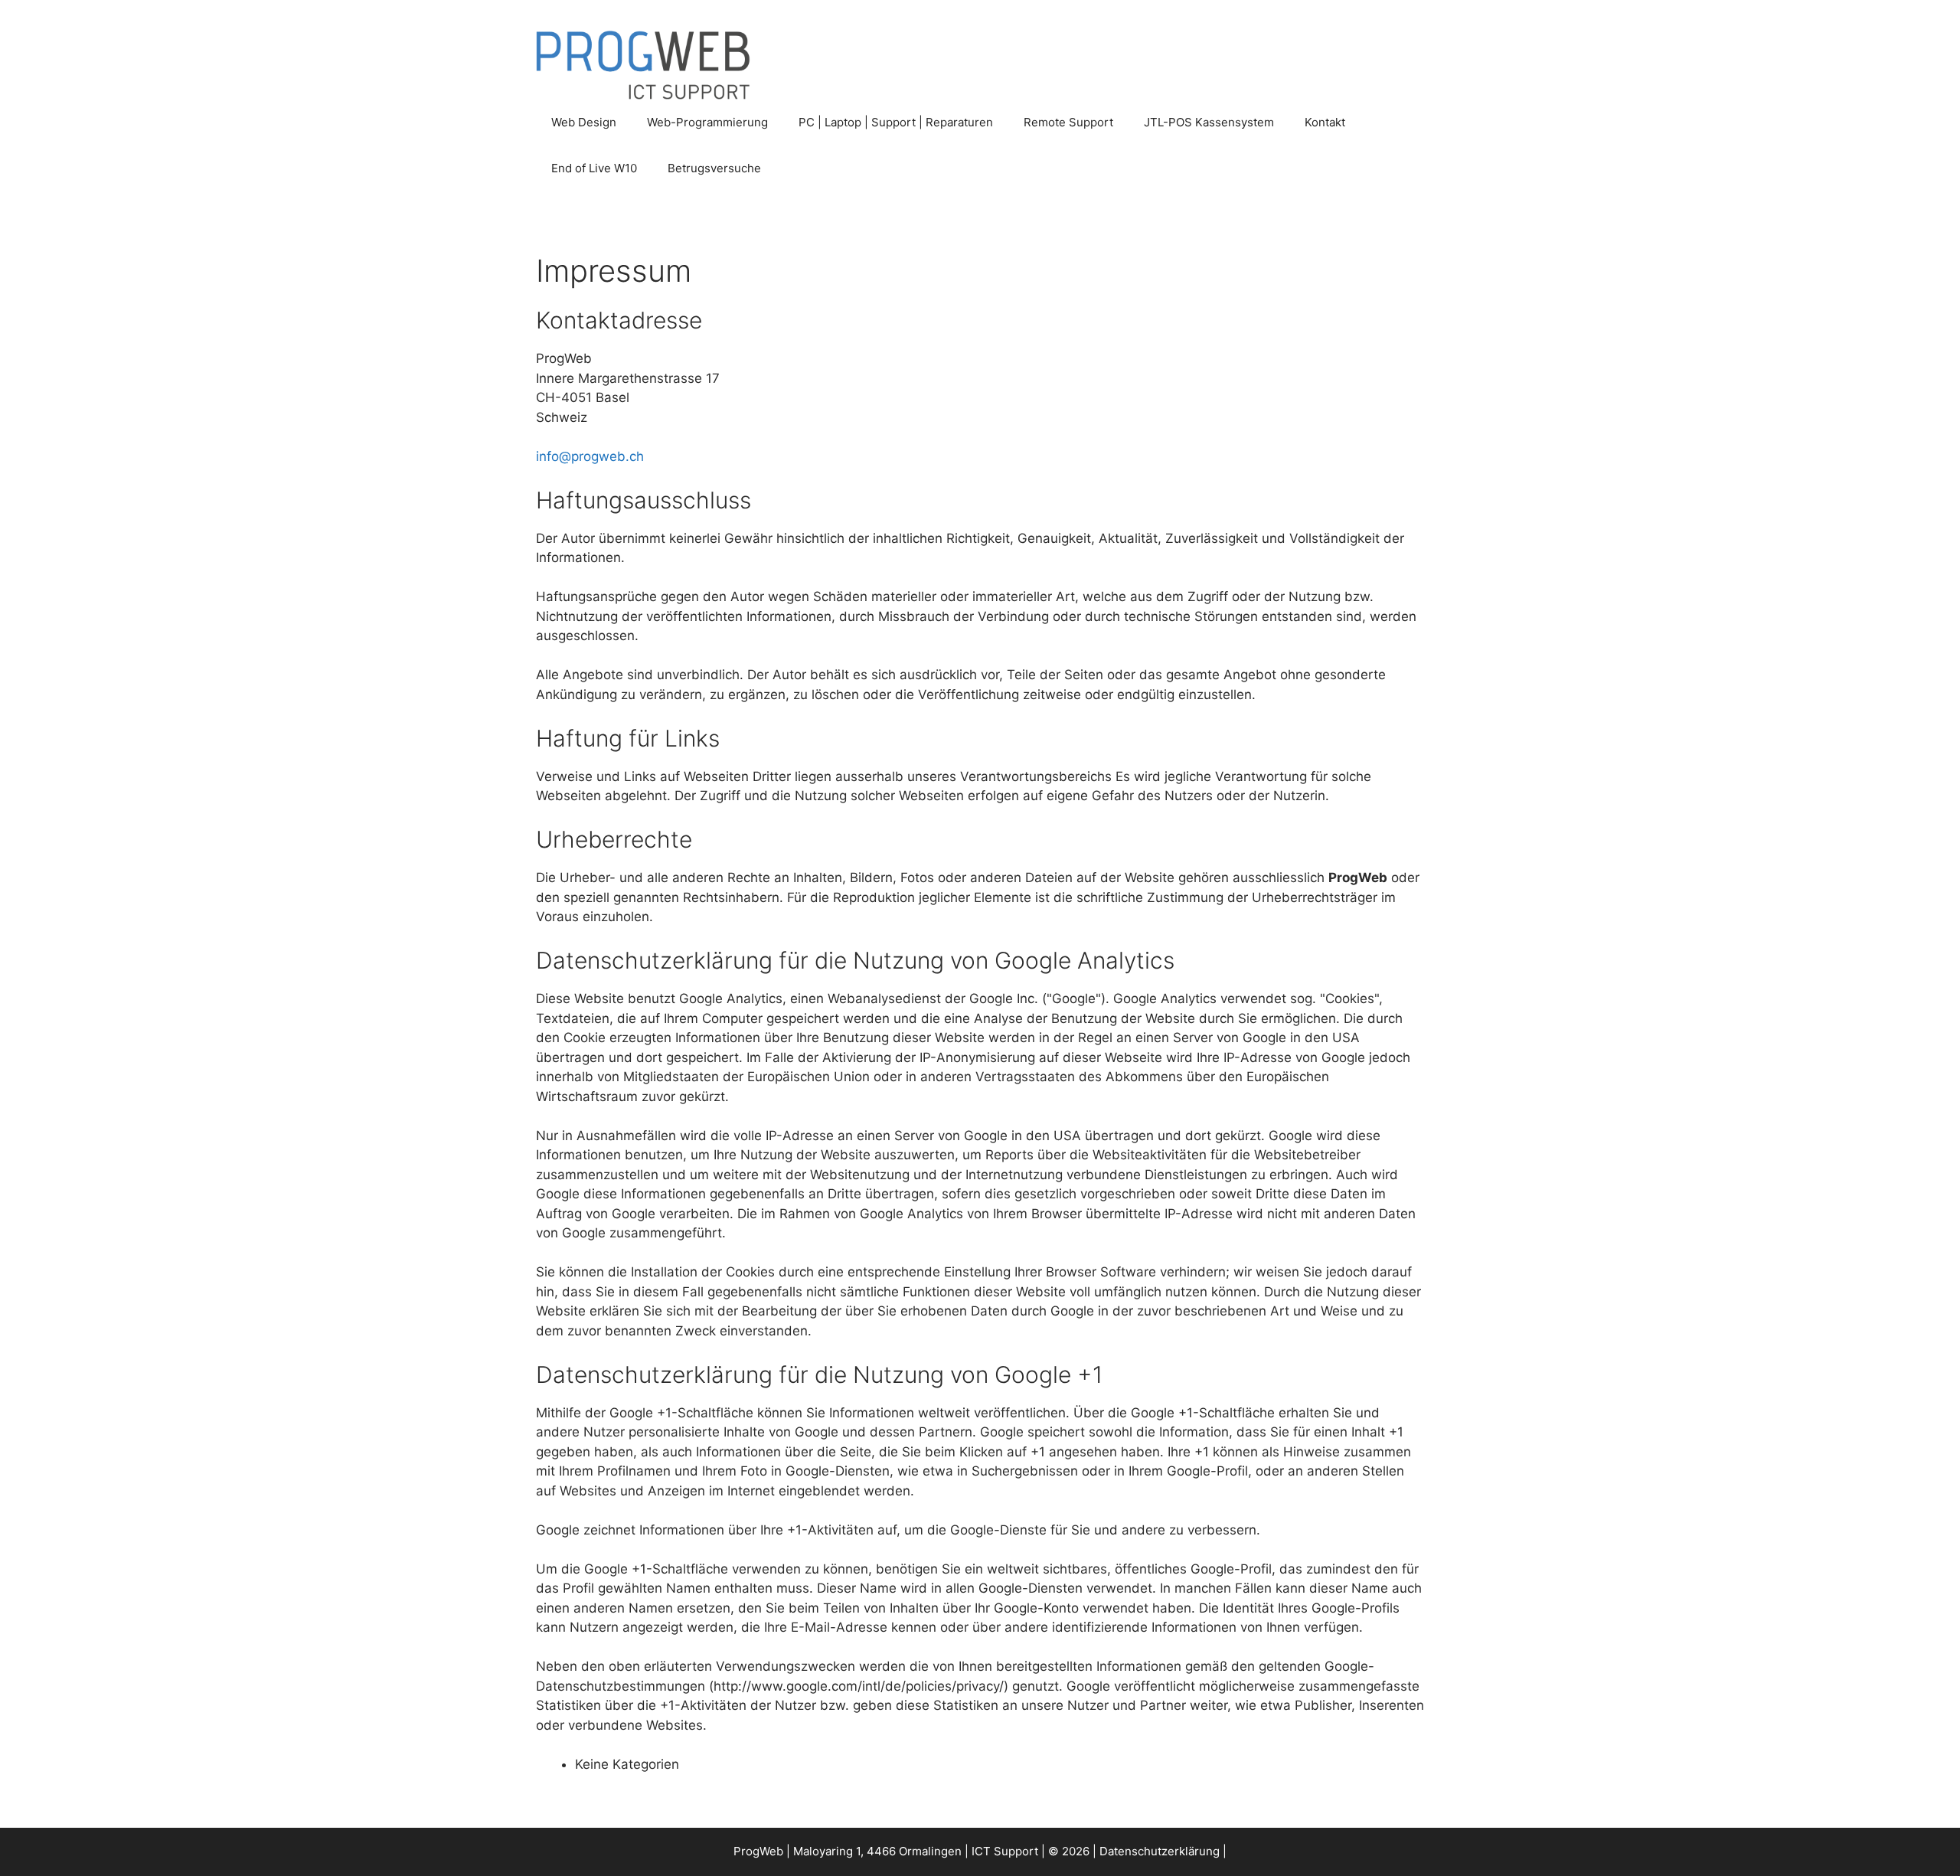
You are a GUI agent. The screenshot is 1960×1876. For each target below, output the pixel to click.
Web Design (584, 122)
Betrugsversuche (714, 168)
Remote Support (1068, 122)
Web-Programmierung (707, 122)
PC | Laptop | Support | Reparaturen (896, 122)
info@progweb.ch (590, 456)
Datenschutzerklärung (1160, 1851)
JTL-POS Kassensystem (1209, 122)
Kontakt (1325, 122)
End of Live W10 (594, 168)
